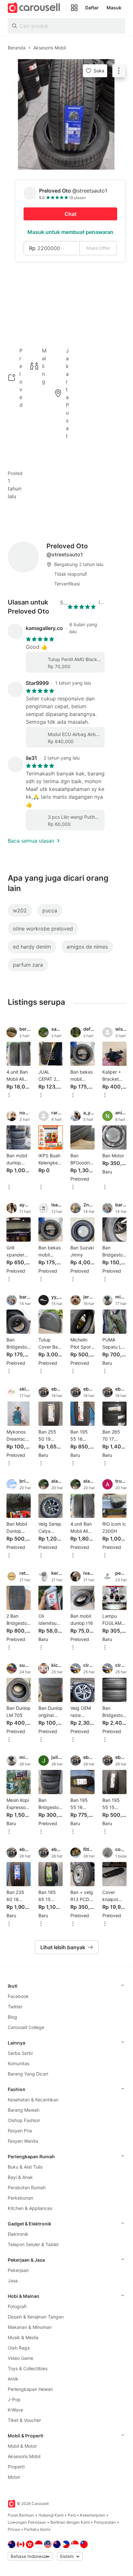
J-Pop (14, 2399)
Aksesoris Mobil (24, 2456)
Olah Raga (19, 2348)
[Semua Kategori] (74, 8)
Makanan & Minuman (30, 2327)
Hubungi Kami (51, 2515)
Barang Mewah (24, 2110)
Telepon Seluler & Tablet (33, 2244)
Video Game (20, 2358)
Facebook (18, 1996)
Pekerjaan (18, 2270)
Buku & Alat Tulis (25, 2167)
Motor (14, 2477)
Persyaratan (105, 2522)
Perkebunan (20, 2198)
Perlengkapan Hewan (30, 2389)
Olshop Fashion (24, 2120)
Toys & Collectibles (28, 2368)
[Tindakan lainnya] (119, 71)
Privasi (14, 2529)
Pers (72, 2515)
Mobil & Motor (22, 2446)
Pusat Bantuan (21, 2515)
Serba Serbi (20, 2053)
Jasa (13, 2281)
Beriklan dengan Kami (70, 2522)
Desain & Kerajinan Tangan (36, 2317)
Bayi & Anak (20, 2177)
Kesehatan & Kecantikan (33, 2100)
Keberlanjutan (93, 2515)
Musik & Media (23, 2337)
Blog (12, 2017)
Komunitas (19, 2063)
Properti (16, 2467)
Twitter (15, 2007)
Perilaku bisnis (37, 2529)
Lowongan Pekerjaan (27, 2522)
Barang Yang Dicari (28, 2074)
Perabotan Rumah (27, 2187)
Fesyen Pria (20, 2131)
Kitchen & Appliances (30, 2208)
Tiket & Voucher (24, 2420)
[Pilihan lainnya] (9, 1095)
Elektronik (18, 2234)
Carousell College (26, 2027)
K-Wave (15, 2410)
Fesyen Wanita (23, 2141)
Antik (13, 2379)
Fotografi (17, 2306)
